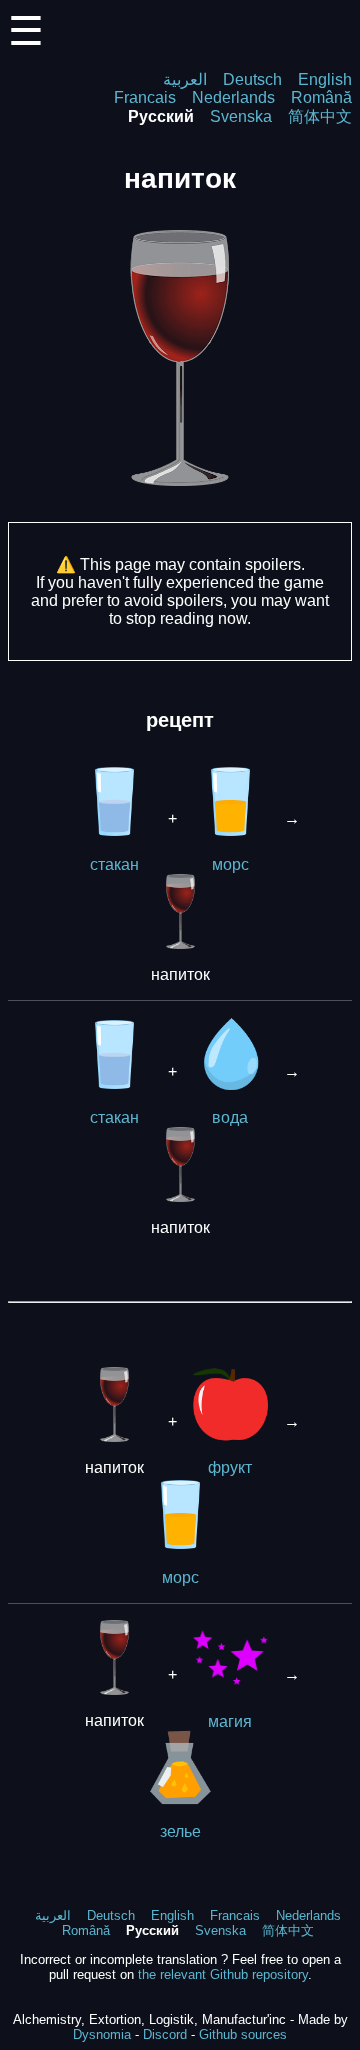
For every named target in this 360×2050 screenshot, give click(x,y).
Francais (145, 97)
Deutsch (252, 79)
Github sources (243, 2034)
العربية (185, 79)
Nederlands (233, 97)
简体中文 (320, 116)
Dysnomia (102, 2034)
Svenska (241, 116)
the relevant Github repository (223, 1974)
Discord (165, 2034)
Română (321, 97)
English (325, 79)
